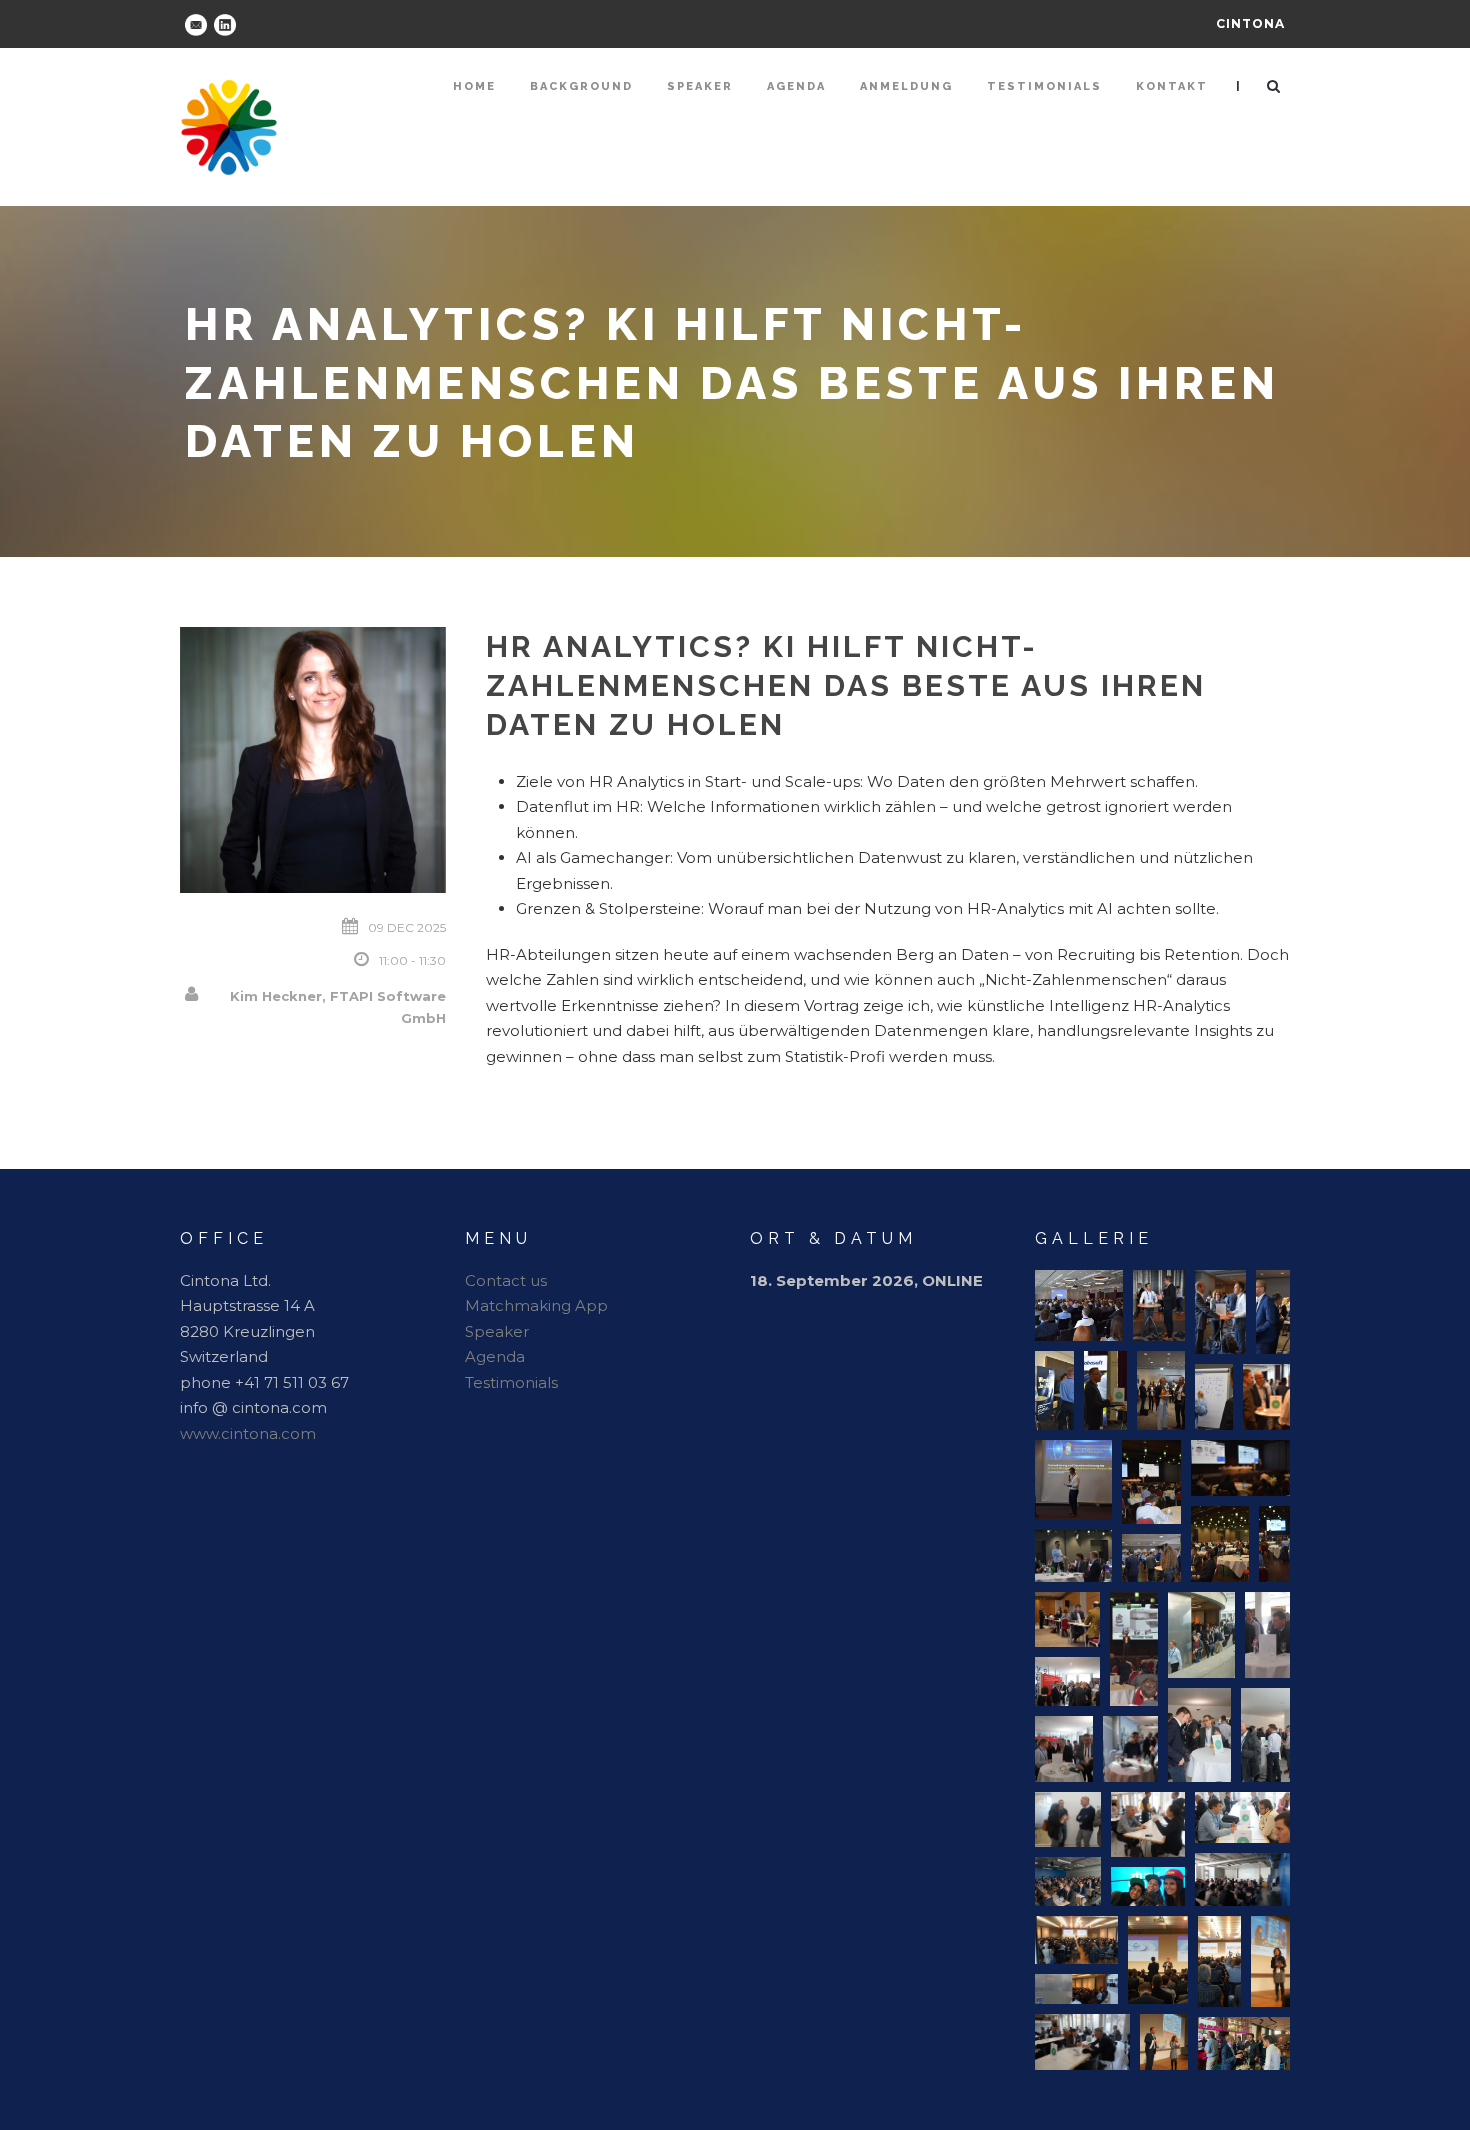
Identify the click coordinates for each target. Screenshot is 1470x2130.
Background (581, 86)
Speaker (700, 86)
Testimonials (1044, 86)
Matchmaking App (536, 1305)
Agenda (796, 86)
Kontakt (1172, 86)
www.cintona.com (248, 1433)
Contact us (506, 1280)
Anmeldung (906, 86)
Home (474, 86)
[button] (1079, 1305)
